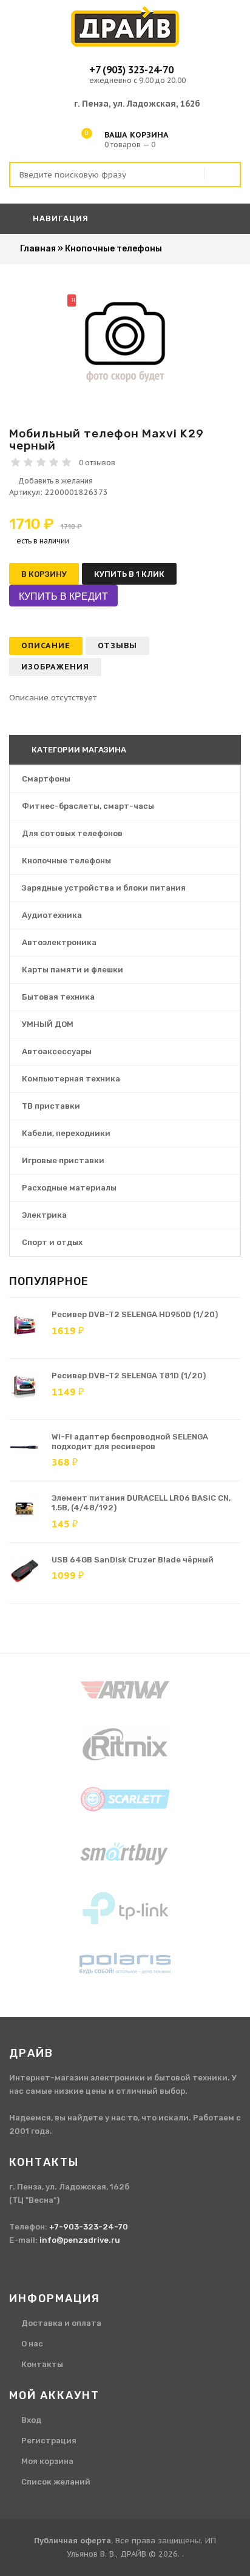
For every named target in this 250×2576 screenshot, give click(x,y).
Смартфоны (46, 779)
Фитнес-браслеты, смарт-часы (88, 806)
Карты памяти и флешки (73, 970)
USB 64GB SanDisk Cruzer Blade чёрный (133, 1560)
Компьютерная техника (71, 1079)
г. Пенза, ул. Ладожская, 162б (137, 104)
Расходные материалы (69, 1188)
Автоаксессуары (57, 1051)
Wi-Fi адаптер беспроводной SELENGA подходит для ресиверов (130, 1442)
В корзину (44, 574)
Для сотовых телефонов (72, 833)
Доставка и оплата (61, 2323)
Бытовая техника (58, 997)
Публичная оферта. (73, 2541)
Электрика (44, 1215)
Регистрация (49, 2441)
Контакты (42, 2364)
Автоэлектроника (59, 942)
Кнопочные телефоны (66, 861)
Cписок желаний (56, 2482)
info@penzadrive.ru (80, 2240)
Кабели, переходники (66, 1133)
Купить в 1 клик (129, 574)
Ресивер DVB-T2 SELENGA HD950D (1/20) (135, 1314)
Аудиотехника (52, 915)
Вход (31, 2420)
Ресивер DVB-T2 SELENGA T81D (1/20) (129, 1376)
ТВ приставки (51, 1106)
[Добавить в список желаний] (125, 481)
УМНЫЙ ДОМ (48, 1024)
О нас (32, 2344)
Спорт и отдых (52, 1242)
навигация (59, 218)
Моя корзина (47, 2461)
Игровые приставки (63, 1160)
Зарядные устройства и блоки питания (104, 888)
